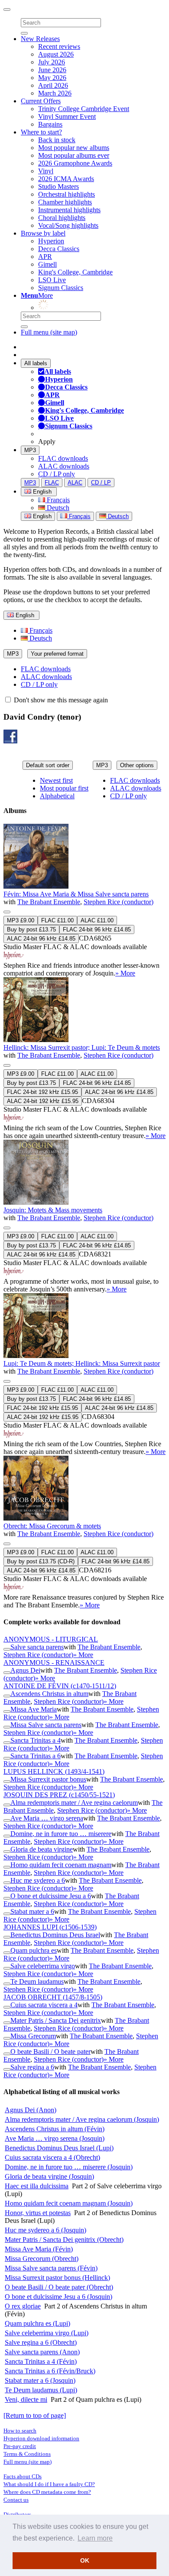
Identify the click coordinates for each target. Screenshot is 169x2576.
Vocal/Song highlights (68, 225)
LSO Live (52, 280)
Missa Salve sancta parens (46, 1725)
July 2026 (52, 62)
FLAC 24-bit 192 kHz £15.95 (42, 1092)
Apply (47, 442)
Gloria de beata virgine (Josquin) (49, 2176)
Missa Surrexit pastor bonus (48, 1779)
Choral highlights (62, 218)
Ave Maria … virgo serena (47, 1818)
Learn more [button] (95, 2538)
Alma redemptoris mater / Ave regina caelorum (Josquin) (82, 2119)
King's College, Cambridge (75, 272)
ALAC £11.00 (97, 920)
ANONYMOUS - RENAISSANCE (54, 1663)
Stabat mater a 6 (32, 1911)
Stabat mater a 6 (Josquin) (40, 2380)
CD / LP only (57, 474)
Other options (137, 765)
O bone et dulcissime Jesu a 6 (51, 1896)
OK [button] (85, 2560)
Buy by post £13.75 (31, 929)
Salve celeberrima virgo (43, 1966)
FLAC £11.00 (57, 920)
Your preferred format (57, 654)
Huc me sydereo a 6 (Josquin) (45, 2230)
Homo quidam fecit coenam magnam (61, 1865)
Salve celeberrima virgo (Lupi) (47, 2333)
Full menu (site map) (49, 332)
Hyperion (51, 241)
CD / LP (101, 483)
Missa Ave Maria (34, 1709)
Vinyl (46, 171)
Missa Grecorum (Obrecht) (42, 2259)
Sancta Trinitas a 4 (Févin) (41, 2361)
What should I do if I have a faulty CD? (49, 2484)
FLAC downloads (63, 458)
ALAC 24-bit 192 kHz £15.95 (43, 1101)
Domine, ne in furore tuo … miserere (61, 1834)
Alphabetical (57, 796)
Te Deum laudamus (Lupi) (41, 2390)
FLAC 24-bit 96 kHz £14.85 (97, 929)
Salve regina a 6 (32, 2067)
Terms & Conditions (27, 2454)
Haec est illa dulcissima (37, 2186)
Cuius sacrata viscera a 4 (44, 2005)
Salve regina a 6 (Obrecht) (41, 2342)
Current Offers (41, 101)
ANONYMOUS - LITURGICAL (51, 1639)
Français (57, 500)
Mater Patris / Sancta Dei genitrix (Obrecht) (64, 2240)
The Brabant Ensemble (49, 902)
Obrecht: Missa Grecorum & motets (52, 1526)
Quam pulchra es (34, 1950)
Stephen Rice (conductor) (119, 902)
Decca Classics (59, 249)
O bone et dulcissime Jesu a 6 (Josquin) (58, 2297)
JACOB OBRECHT (53, 1997)
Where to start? (41, 132)
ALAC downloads (64, 466)
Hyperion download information (41, 2438)
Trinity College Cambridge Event (84, 109)
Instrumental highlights (69, 210)
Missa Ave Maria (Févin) (39, 2249)
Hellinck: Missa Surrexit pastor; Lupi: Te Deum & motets (82, 1047)
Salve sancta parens (37, 1647)
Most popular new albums (74, 148)
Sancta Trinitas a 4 (36, 1740)
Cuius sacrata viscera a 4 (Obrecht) (52, 2157)
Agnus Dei (25, 1670)
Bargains (50, 124)
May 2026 (52, 78)
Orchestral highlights (67, 194)
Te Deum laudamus (37, 1981)
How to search (20, 2431)
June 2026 (52, 70)
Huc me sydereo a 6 (38, 1880)
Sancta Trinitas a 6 (36, 1756)
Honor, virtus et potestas (38, 2213)
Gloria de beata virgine (42, 1849)
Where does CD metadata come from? (47, 2492)
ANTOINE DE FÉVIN (60, 1686)
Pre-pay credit (20, 2446)
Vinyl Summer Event (67, 116)
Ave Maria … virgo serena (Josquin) (55, 2138)
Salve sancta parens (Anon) (42, 2352)
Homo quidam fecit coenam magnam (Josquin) (69, 2203)
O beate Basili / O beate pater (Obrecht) (59, 2287)
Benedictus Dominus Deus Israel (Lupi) (59, 2148)
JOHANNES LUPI (50, 1927)
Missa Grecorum (33, 2036)
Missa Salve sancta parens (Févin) (51, 2268)
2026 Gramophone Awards (75, 163)
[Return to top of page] (35, 2415)
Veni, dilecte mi (26, 2399)
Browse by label (43, 233)
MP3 (30, 450)
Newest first (56, 780)
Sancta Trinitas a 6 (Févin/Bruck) (50, 2371)
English (41, 516)
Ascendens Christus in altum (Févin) (55, 2129)
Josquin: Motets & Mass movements (53, 1210)
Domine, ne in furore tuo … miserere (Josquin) (69, 2167)
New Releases (40, 39)
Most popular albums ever (74, 155)
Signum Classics (61, 288)
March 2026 (55, 93)
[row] (84, 901)
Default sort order (48, 765)
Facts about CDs (23, 2476)
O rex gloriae (23, 2306)
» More (125, 973)
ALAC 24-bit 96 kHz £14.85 (41, 939)
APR (45, 257)
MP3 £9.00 (21, 920)
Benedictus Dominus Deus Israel (55, 1935)
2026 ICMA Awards (66, 179)
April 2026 (53, 85)
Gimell (47, 264)
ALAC (75, 483)
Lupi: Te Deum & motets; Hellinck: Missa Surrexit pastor (82, 1363)
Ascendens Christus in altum (49, 1694)
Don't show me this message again (60, 700)
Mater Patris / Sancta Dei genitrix (56, 2020)
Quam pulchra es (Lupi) (37, 2323)
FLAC (52, 483)
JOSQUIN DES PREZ (59, 1795)
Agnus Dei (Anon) (31, 2110)
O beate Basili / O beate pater (50, 2052)
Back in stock (57, 140)
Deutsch (57, 508)
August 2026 (56, 54)
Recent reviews (59, 46)
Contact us (16, 2500)
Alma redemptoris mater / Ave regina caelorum (74, 1803)
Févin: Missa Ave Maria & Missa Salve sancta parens (76, 894)
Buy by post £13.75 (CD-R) (41, 1561)
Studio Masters (58, 187)
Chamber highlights (65, 202)
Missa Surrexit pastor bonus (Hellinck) (57, 2278)
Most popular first (64, 788)
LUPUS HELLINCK (54, 1771)
